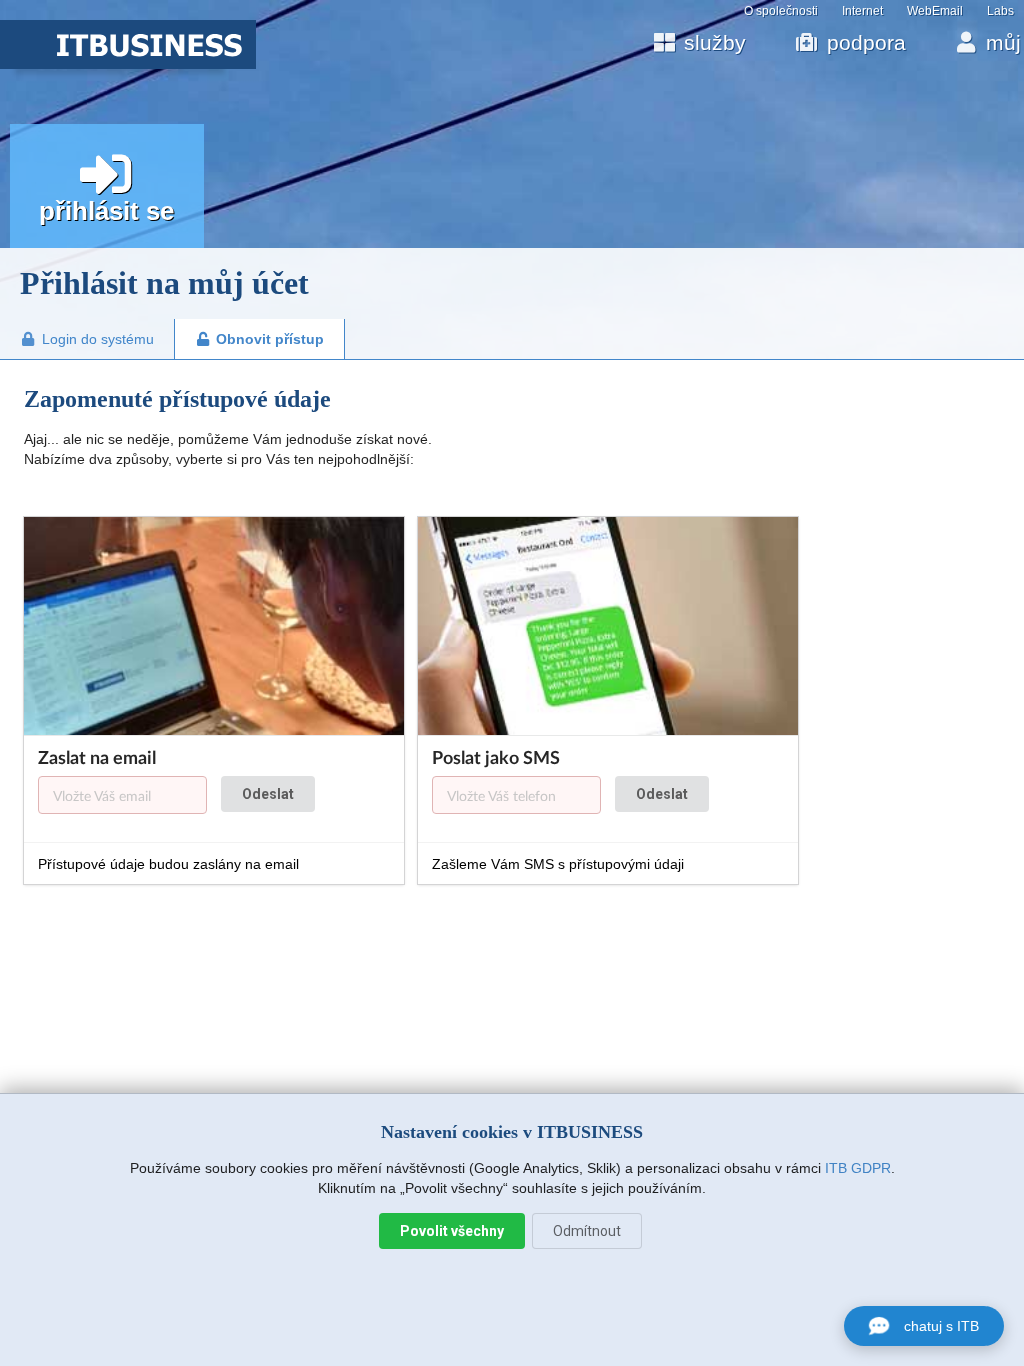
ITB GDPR (858, 1168)
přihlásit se (106, 211)
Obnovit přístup (270, 339)
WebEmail (935, 11)
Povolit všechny (452, 1231)
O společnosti (781, 11)
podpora (866, 42)
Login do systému (98, 339)
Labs (1000, 11)
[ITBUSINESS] (128, 64)
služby (715, 42)
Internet (862, 11)
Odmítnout (587, 1231)
